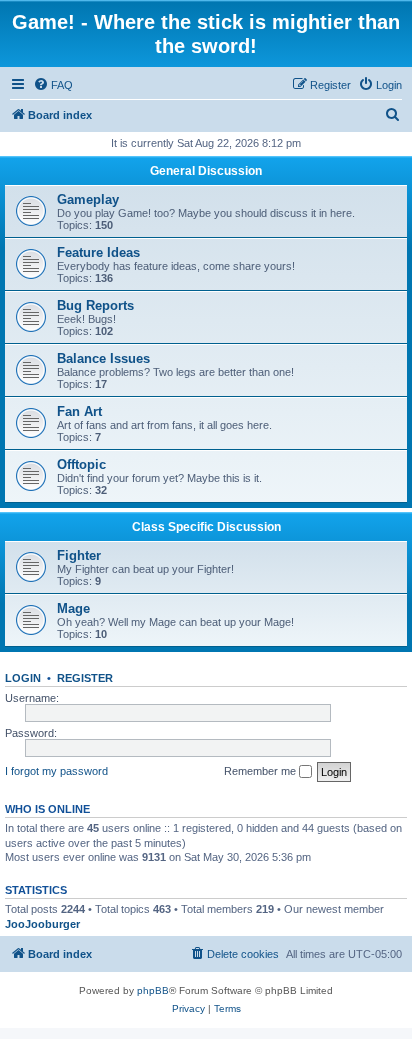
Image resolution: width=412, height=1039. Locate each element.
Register (85, 678)
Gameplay (88, 199)
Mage (73, 608)
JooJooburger (42, 924)
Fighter (79, 555)
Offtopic (81, 464)
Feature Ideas (98, 252)
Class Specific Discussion (206, 527)
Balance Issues (103, 358)
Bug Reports (95, 305)
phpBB (153, 990)
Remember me (261, 771)
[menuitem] (53, 85)
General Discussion (206, 171)
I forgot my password (56, 771)
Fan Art (79, 411)
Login (23, 678)
